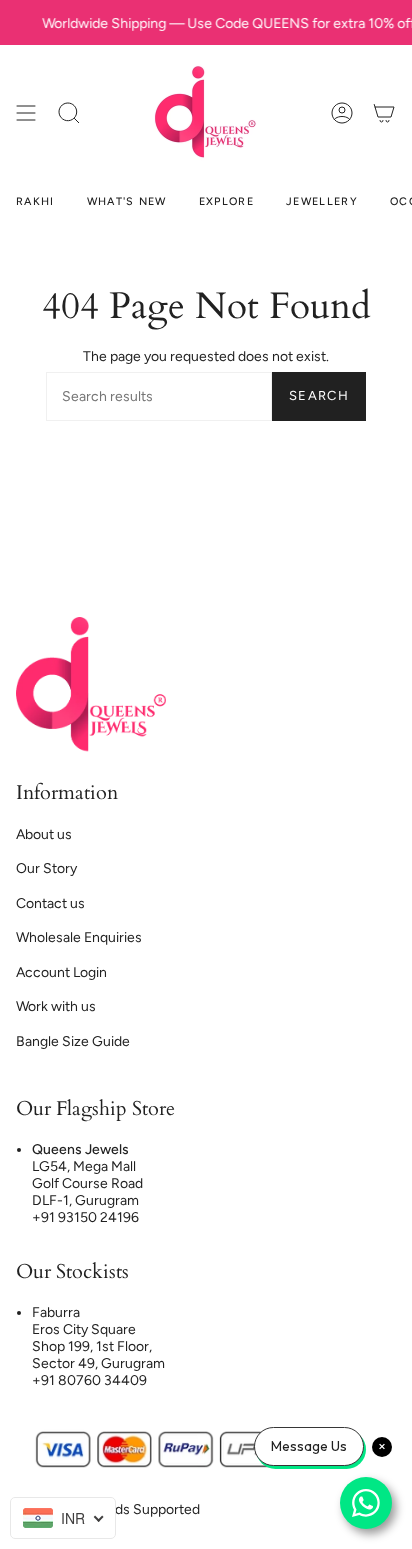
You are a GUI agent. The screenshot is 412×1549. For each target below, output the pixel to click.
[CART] (384, 112)
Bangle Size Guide (73, 1041)
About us (44, 834)
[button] (69, 112)
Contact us (50, 903)
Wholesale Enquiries (79, 937)
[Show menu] (26, 112)
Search (319, 395)
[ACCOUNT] (342, 112)
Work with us (56, 1006)
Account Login (61, 972)
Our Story (46, 868)
